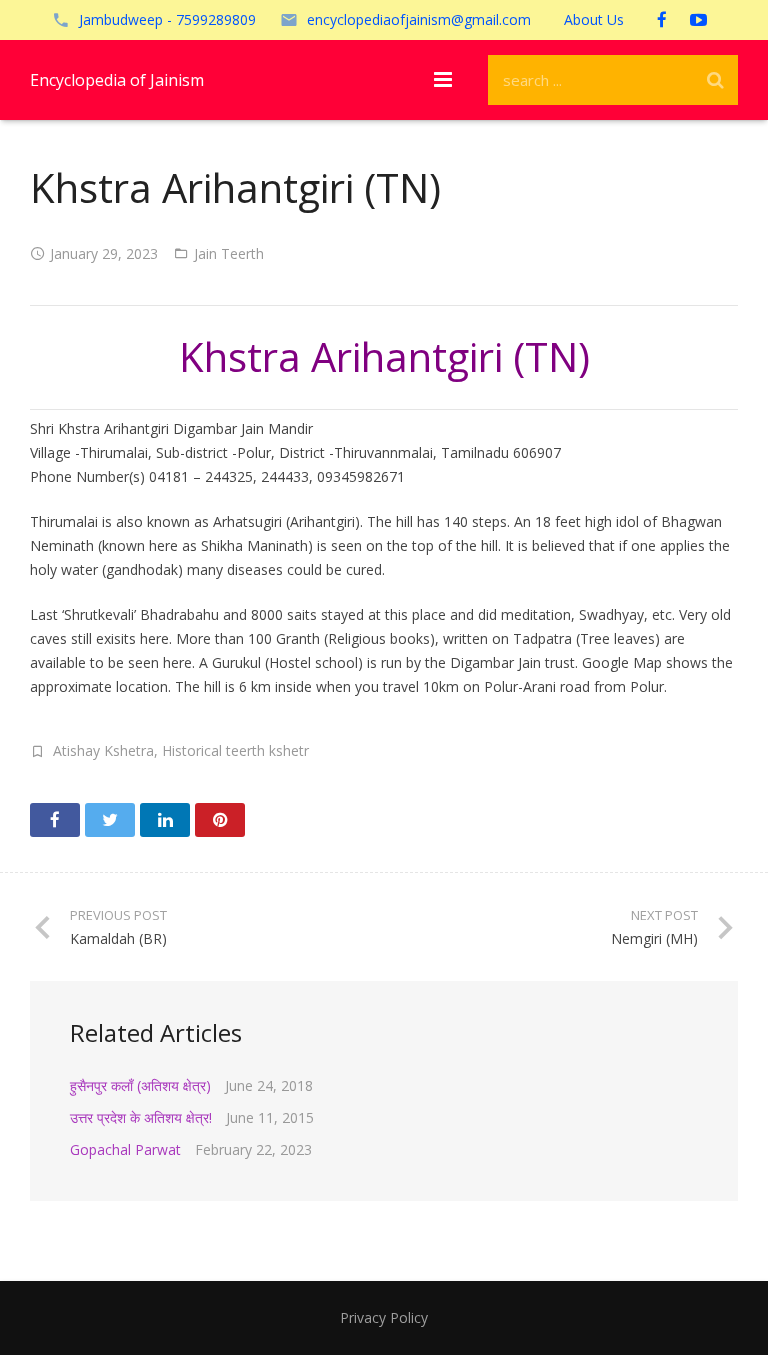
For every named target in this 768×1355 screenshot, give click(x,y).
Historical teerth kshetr (235, 750)
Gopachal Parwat (125, 1149)
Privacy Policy (384, 1317)
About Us (594, 19)
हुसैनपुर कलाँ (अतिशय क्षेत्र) (140, 1085)
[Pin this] (220, 820)
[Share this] (55, 820)
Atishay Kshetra (103, 750)
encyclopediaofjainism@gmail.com (419, 19)
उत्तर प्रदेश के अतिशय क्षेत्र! (141, 1117)
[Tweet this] (110, 820)
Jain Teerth (229, 253)
